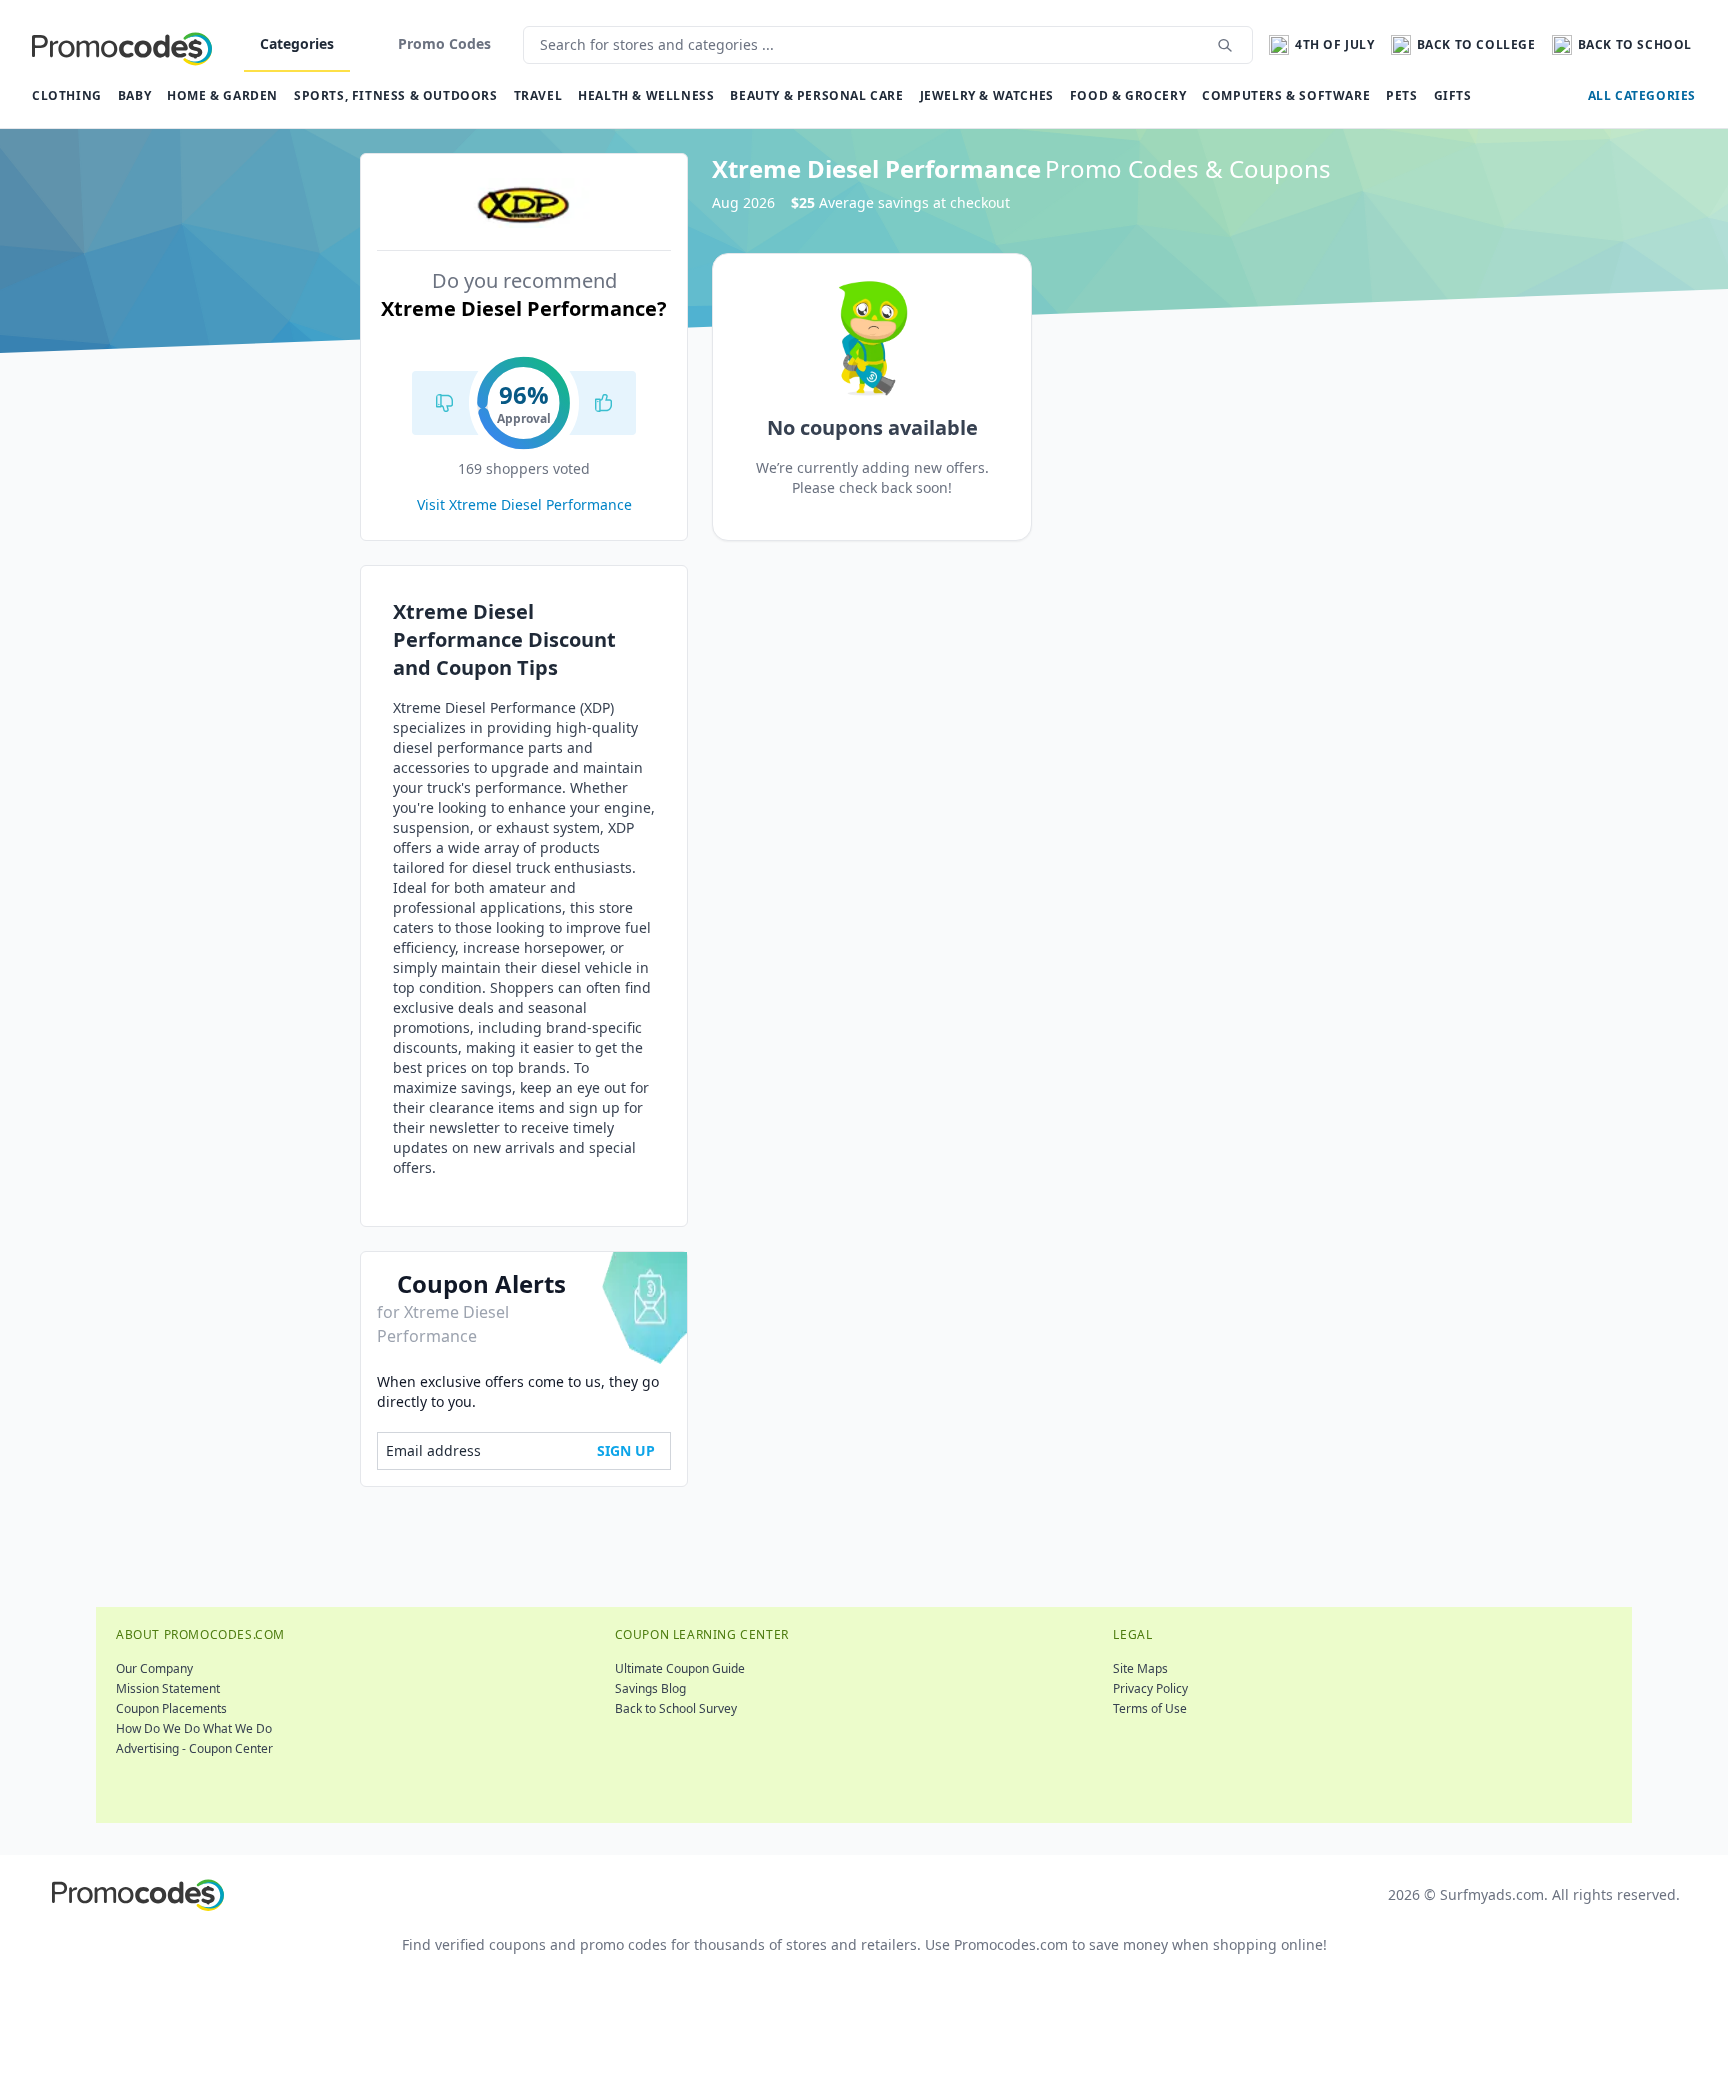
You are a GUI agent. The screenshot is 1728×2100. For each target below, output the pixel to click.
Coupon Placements (171, 1708)
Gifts (1453, 95)
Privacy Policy (1150, 1688)
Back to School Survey (676, 1708)
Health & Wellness (646, 95)
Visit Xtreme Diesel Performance (524, 504)
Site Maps (1140, 1668)
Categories (297, 43)
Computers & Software (1286, 95)
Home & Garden (222, 95)
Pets (1401, 95)
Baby (134, 95)
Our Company (154, 1668)
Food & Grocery (1128, 95)
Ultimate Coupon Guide (680, 1668)
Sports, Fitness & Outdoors (396, 95)
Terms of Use (1150, 1708)
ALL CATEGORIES (1642, 95)
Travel (538, 95)
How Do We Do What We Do (194, 1728)
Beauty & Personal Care (816, 95)
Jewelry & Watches (987, 95)
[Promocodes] (122, 45)
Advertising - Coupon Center (194, 1748)
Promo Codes (444, 43)
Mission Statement (168, 1688)
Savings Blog (650, 1688)
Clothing (67, 95)
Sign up (626, 1450)
